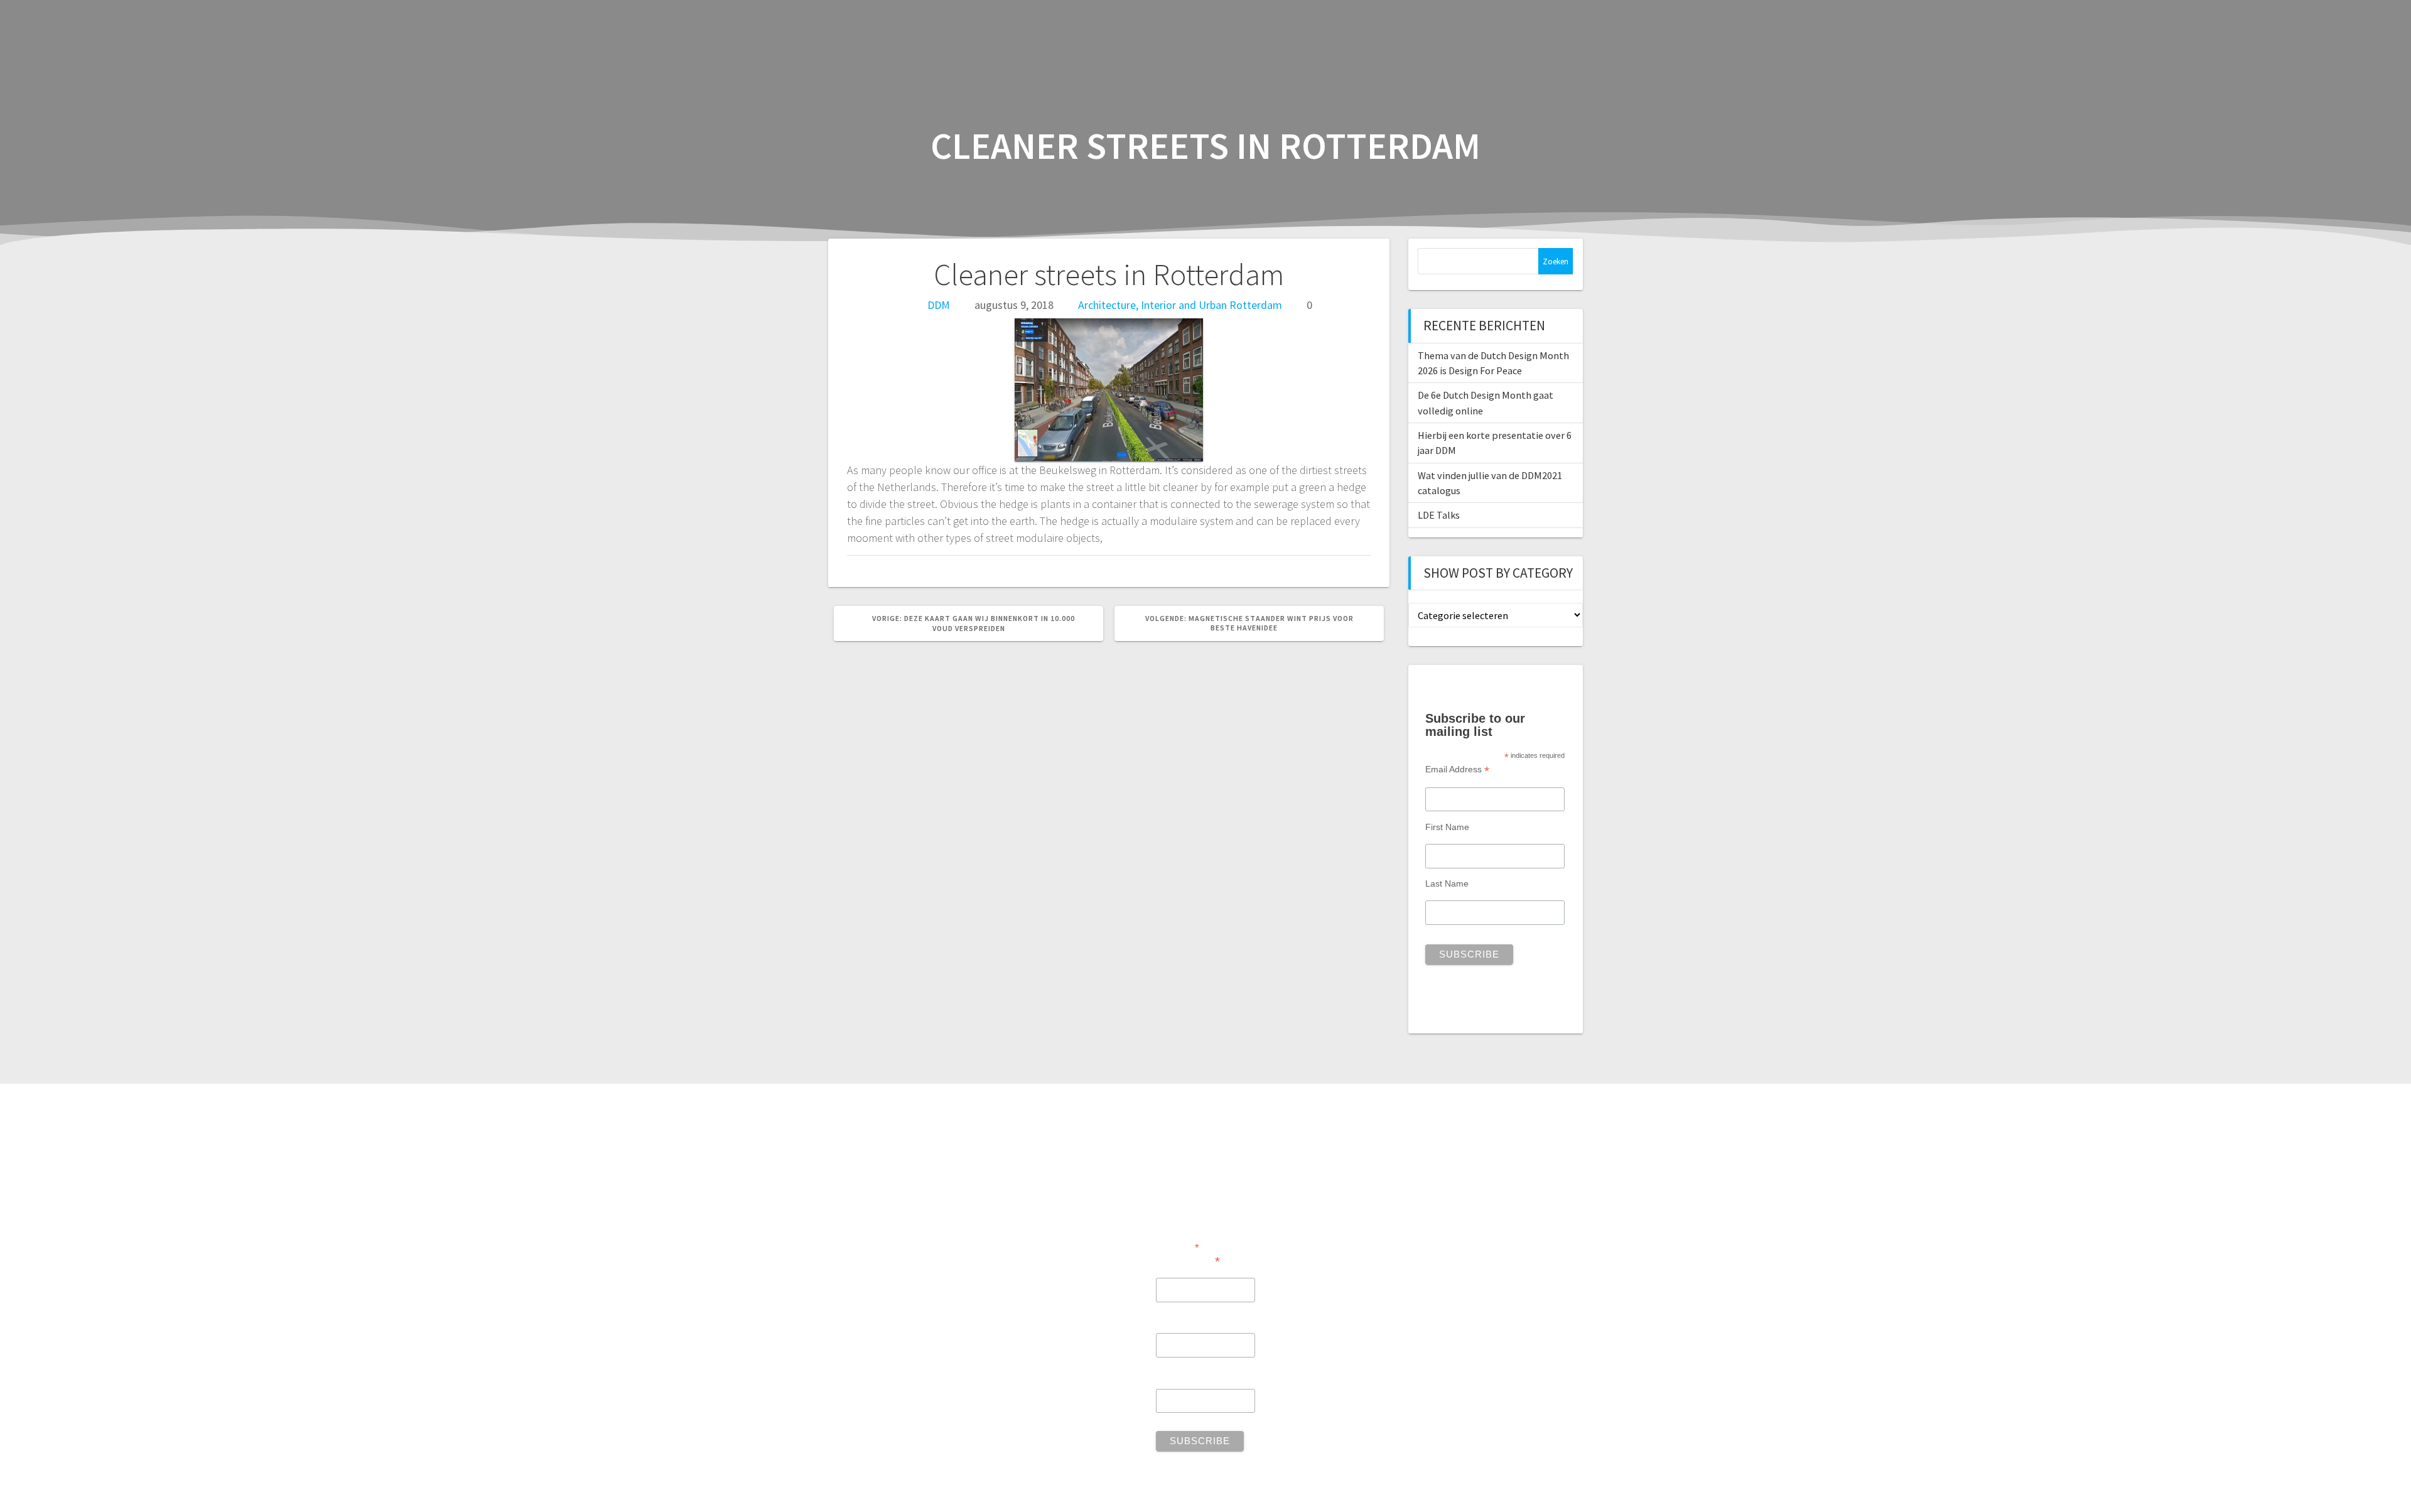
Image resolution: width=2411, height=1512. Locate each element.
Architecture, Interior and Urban (1152, 305)
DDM (939, 305)
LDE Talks (1439, 515)
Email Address (1457, 769)
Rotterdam (1256, 305)
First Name (1447, 827)
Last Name (1447, 883)
